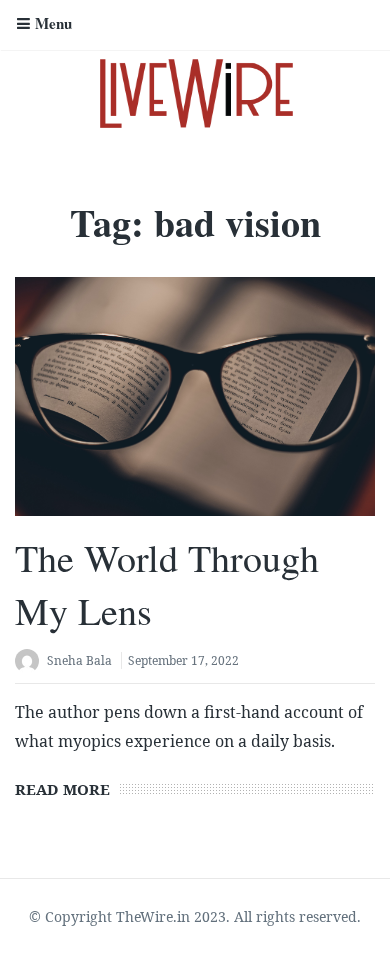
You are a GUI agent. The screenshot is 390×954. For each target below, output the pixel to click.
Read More (62, 789)
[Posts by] (31, 662)
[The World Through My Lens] (195, 396)
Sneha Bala (79, 660)
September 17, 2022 (183, 660)
